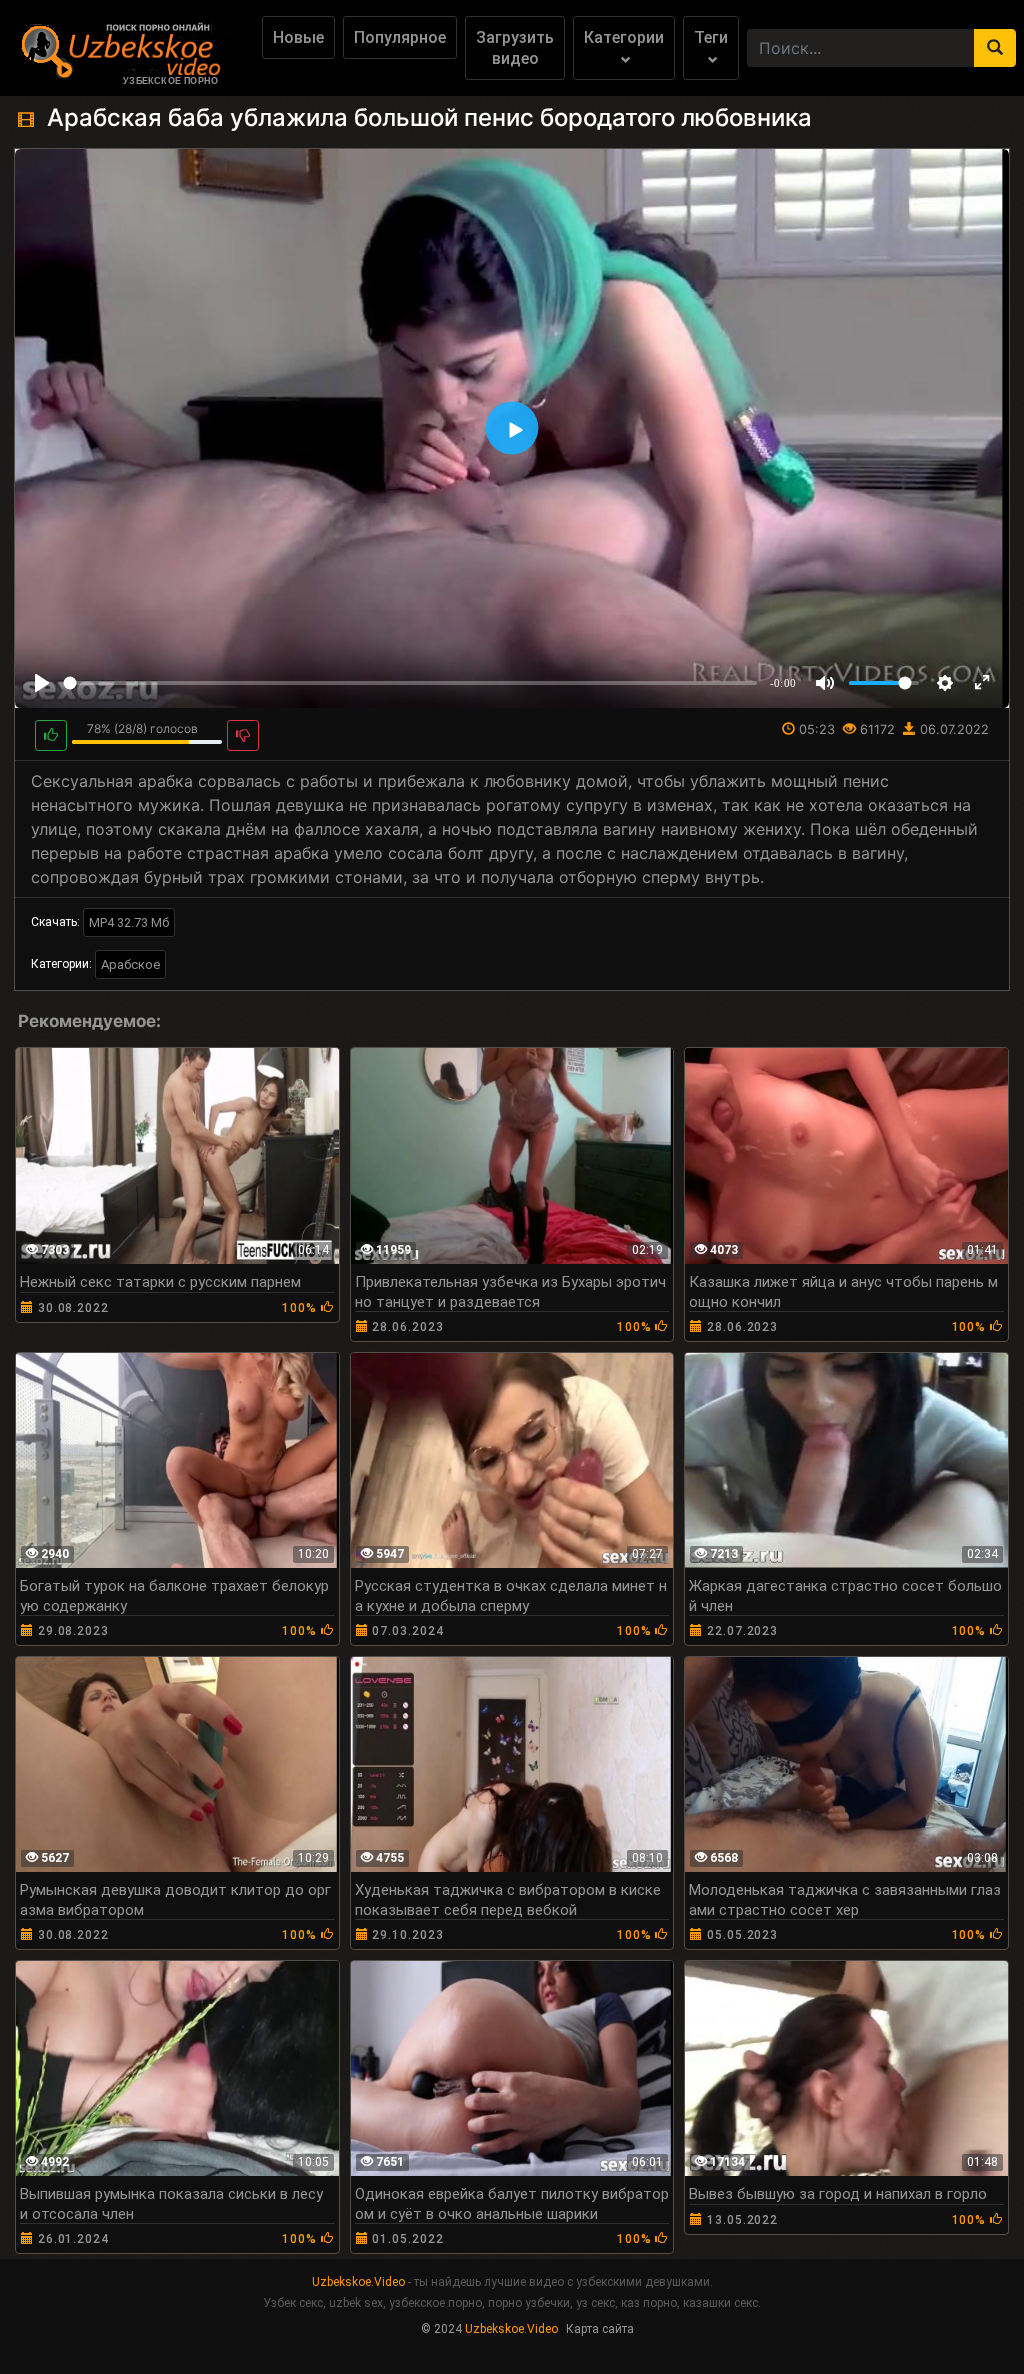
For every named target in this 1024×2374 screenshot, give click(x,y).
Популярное (400, 37)
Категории (624, 37)
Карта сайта (600, 2329)
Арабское (130, 964)
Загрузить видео (515, 48)
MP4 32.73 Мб (129, 922)
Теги (711, 37)
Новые (298, 37)
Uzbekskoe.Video (358, 2282)
